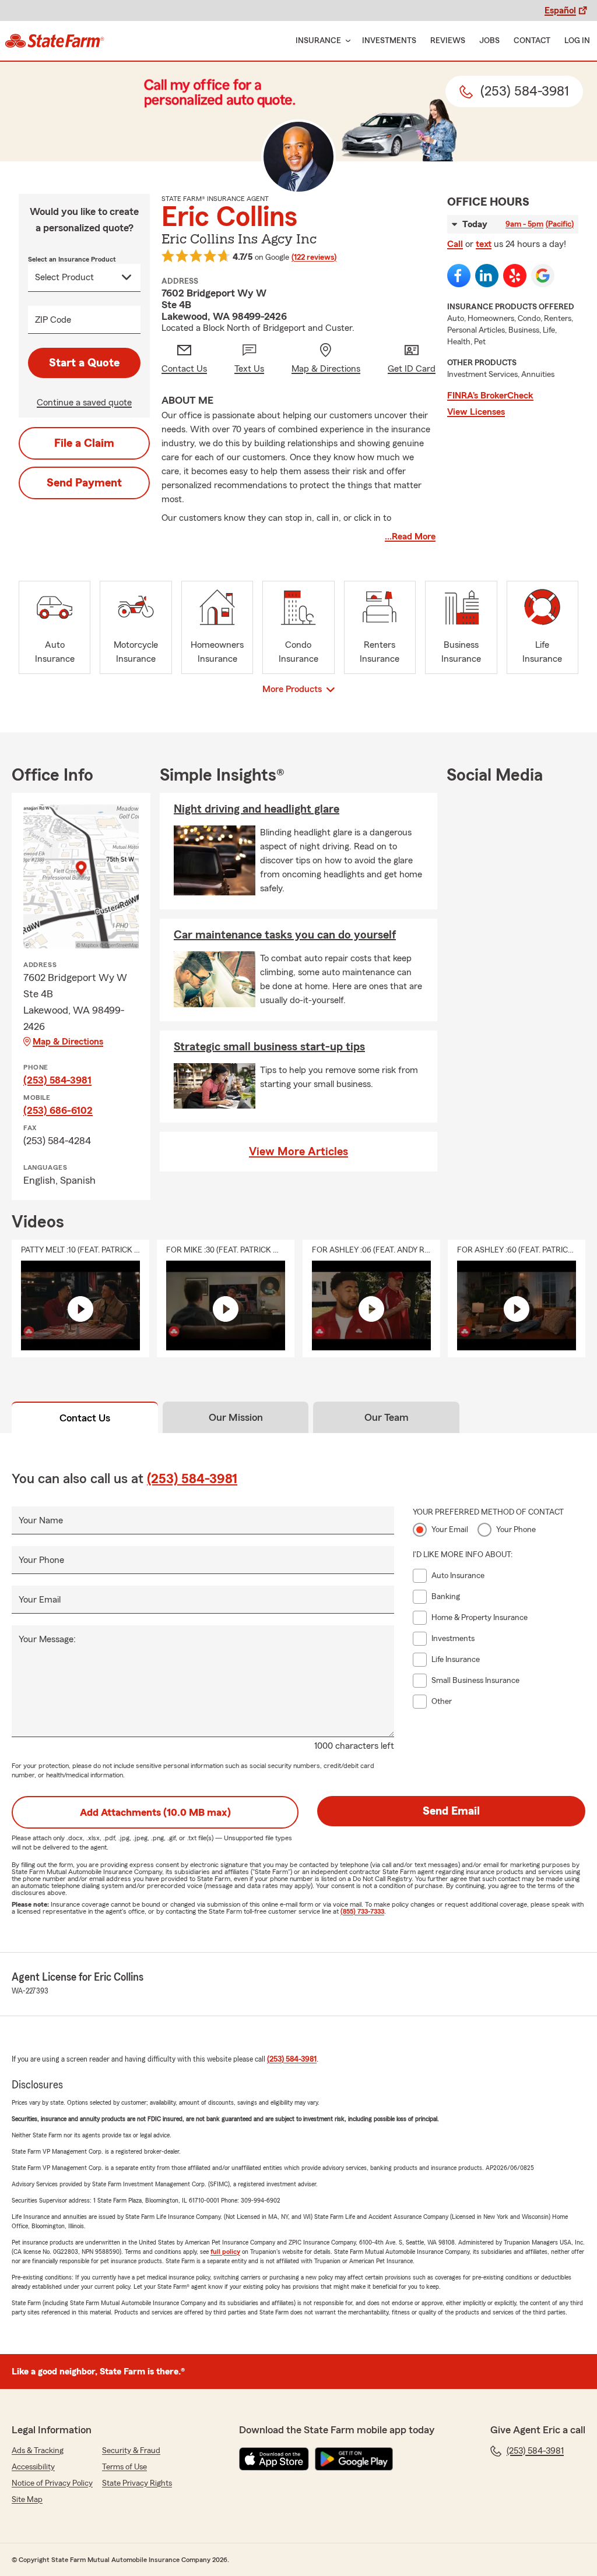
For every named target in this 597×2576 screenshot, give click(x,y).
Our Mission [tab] (236, 1417)
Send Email (451, 1811)
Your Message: (47, 1639)
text (484, 244)
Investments (389, 41)
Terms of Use (124, 2467)
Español (560, 10)
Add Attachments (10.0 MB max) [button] (155, 1812)
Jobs (489, 41)
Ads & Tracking (38, 2451)
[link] (55, 41)
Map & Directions (68, 1042)
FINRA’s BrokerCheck (490, 396)
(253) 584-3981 (57, 1080)
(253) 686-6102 (58, 1110)
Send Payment (84, 483)
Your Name (41, 1520)
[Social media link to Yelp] (515, 276)
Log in (577, 41)
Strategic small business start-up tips (269, 1047)
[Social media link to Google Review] (543, 276)
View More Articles (298, 1152)
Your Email (40, 1600)
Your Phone (41, 1560)
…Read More (410, 537)
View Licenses (476, 412)
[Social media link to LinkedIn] (487, 276)
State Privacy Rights (137, 2483)
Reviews (448, 41)
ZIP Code (53, 320)
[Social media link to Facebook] (459, 276)
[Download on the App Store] (274, 2459)
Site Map (27, 2500)
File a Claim (84, 443)
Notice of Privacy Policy (52, 2483)
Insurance (318, 41)
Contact (532, 41)
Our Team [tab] (387, 1417)
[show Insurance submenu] (346, 41)
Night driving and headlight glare (257, 809)
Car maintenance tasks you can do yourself (285, 935)
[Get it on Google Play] (354, 2459)
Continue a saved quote (84, 403)
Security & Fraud (131, 2451)
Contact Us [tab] (85, 1418)
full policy (225, 2252)
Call (455, 244)
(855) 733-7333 (362, 1911)
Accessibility (33, 2467)
